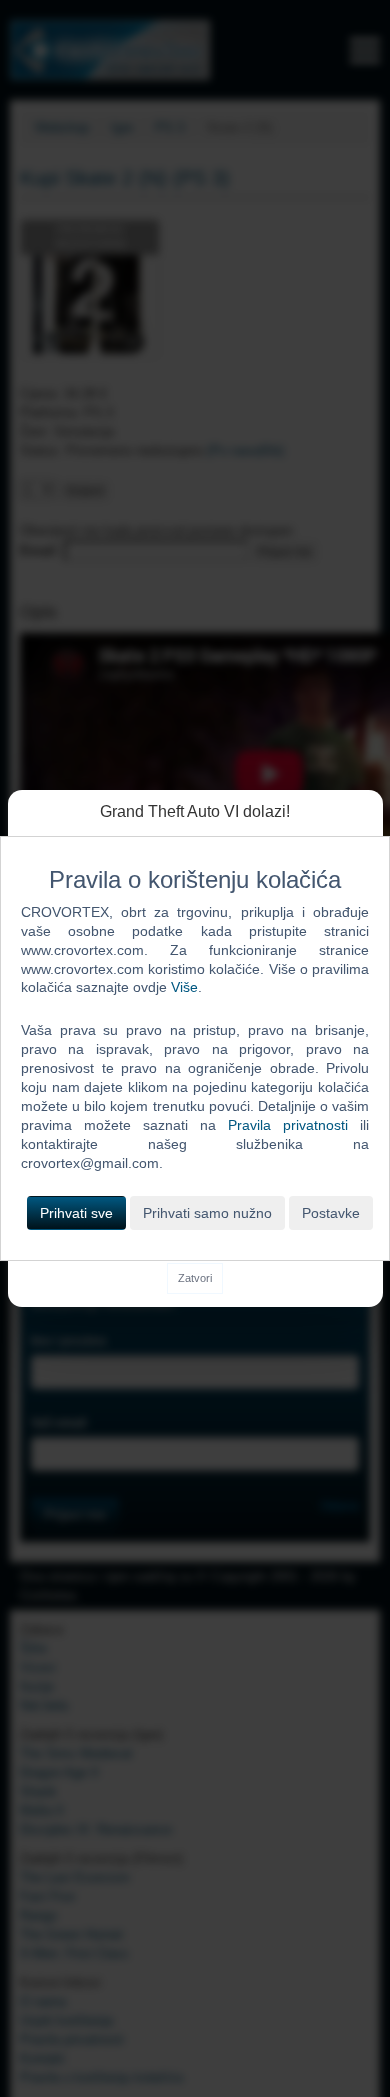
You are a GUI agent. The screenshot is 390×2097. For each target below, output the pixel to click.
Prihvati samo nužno (207, 1213)
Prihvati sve (76, 1213)
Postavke (331, 1213)
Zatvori (195, 1278)
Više (184, 987)
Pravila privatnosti (288, 1125)
